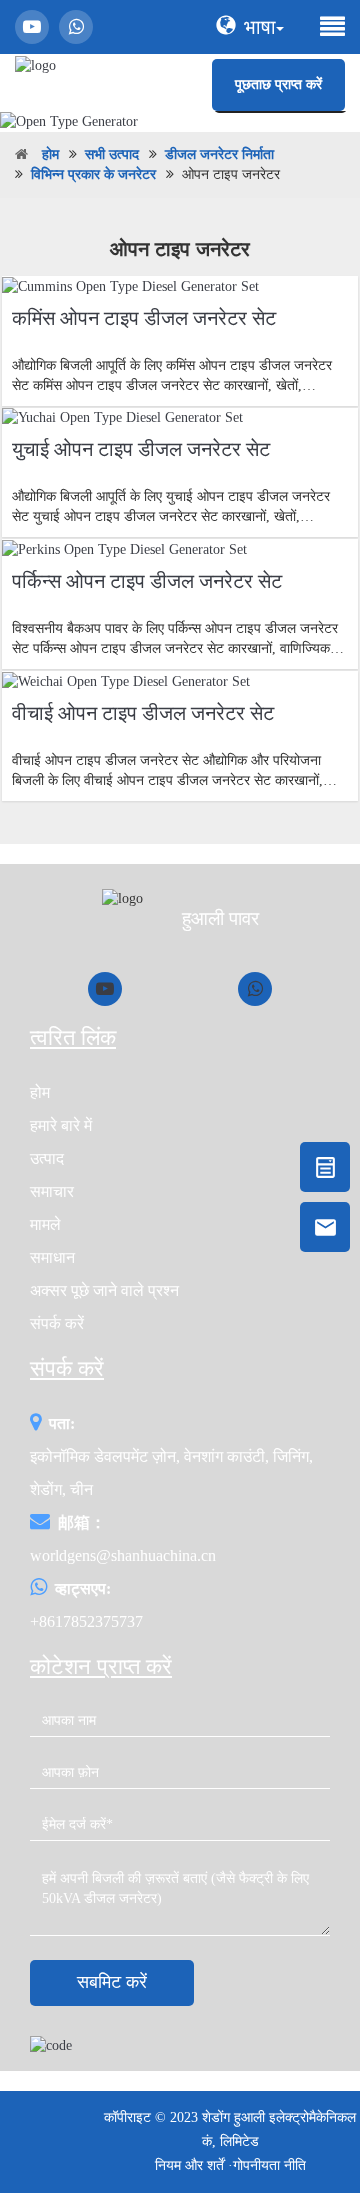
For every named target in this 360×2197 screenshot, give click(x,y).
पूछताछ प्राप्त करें (278, 84)
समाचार (52, 1191)
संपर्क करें (57, 1323)
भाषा (260, 27)
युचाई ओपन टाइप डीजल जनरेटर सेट (141, 449)
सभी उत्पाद (112, 154)
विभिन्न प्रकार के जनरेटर (93, 174)
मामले (45, 1224)
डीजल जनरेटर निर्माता (219, 154)
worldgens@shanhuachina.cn (123, 1555)
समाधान (52, 1257)
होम (50, 154)
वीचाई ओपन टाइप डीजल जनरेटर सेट (143, 713)
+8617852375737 (86, 1621)
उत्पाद (47, 1158)
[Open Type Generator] (180, 121)
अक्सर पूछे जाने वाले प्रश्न (104, 1290)
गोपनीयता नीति (269, 2165)
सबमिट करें (112, 1982)
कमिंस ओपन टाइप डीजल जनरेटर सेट (144, 318)
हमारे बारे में (61, 1125)
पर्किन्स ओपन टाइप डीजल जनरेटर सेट (147, 581)
